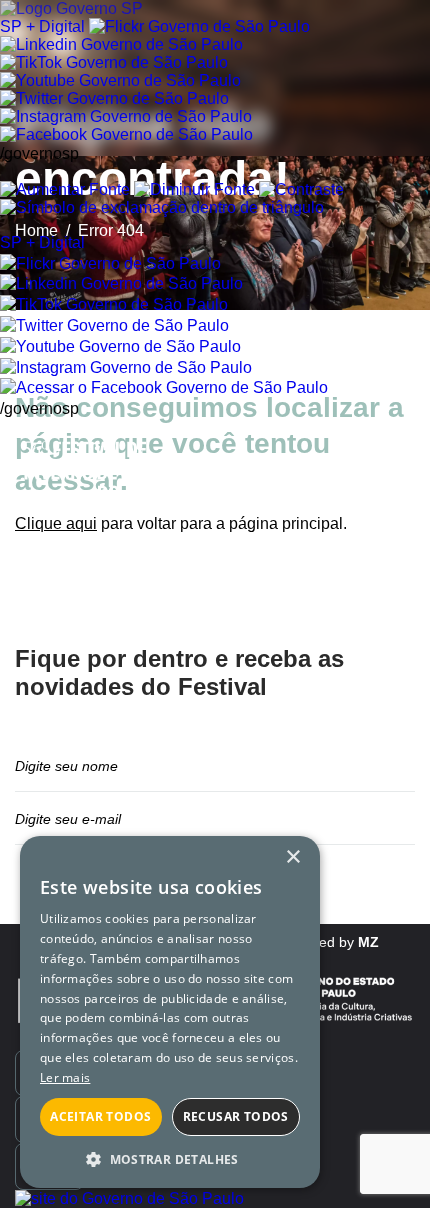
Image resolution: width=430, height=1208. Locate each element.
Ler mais (65, 1077)
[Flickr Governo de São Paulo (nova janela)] (199, 26)
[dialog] (170, 1012)
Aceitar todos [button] (100, 1116)
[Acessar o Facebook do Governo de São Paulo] (164, 387)
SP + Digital (42, 26)
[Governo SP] (71, 8)
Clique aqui (56, 523)
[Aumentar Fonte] (65, 189)
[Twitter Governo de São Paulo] (114, 325)
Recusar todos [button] (236, 1116)
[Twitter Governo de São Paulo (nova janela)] (114, 98)
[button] (170, 1158)
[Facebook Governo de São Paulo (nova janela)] (126, 134)
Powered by (329, 942)
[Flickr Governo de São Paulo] (110, 263)
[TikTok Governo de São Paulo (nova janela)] (114, 62)
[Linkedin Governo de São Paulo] (121, 283)
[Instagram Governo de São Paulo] (126, 116)
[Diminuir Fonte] (194, 189)
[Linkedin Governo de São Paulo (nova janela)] (121, 44)
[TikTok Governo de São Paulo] (114, 304)
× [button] (292, 857)
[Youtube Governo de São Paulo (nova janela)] (120, 80)
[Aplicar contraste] (301, 189)
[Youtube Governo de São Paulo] (120, 346)
